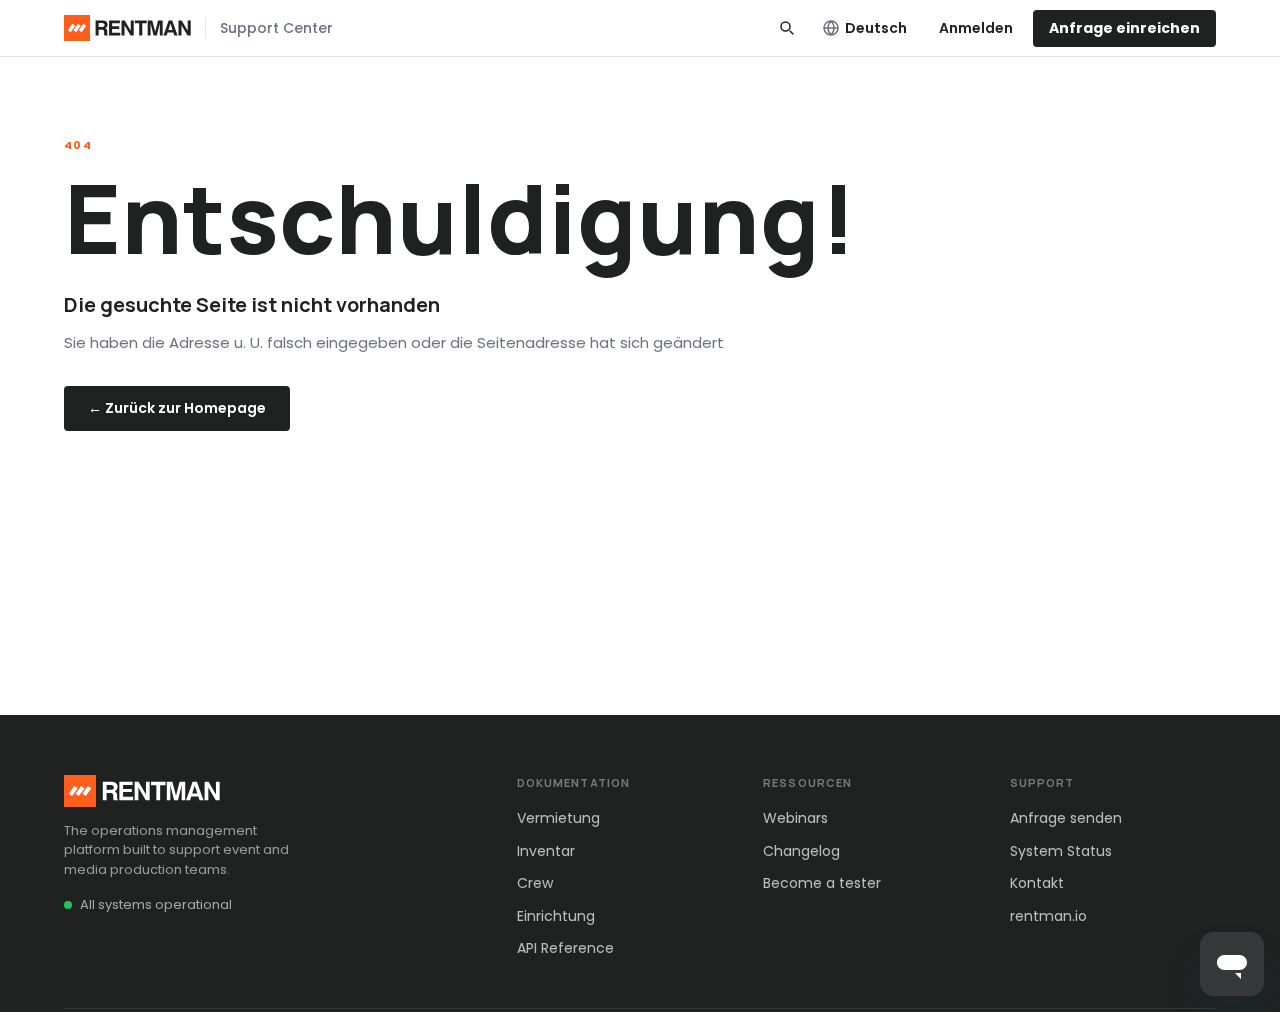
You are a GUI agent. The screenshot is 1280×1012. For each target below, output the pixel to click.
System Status (1061, 851)
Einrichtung (556, 916)
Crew (535, 883)
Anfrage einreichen (1124, 28)
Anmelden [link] (976, 28)
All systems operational (156, 904)
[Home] (127, 28)
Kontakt (1037, 883)
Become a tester (822, 883)
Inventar (546, 851)
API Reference (565, 948)
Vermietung (558, 818)
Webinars (795, 818)
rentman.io (1048, 916)
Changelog (801, 851)
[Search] (787, 28)
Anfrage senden (1066, 818)
